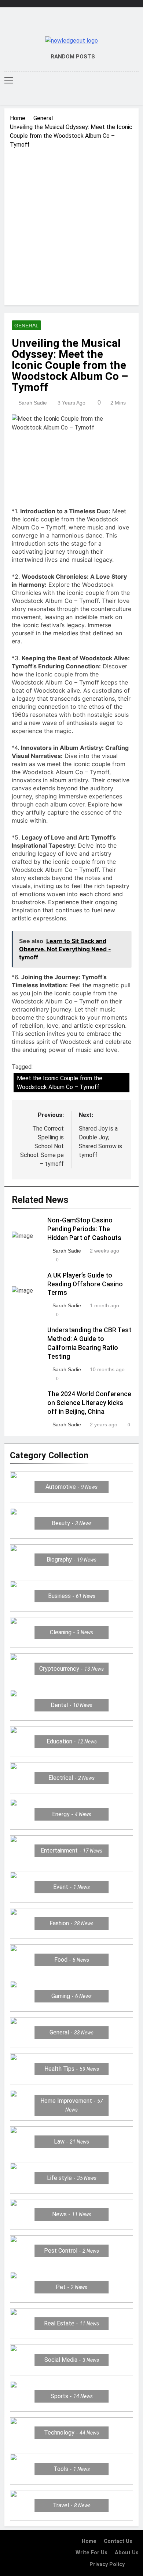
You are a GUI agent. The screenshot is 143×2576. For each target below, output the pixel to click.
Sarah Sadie (33, 403)
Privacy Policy (107, 2564)
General (26, 326)
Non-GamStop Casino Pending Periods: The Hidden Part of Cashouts (84, 1229)
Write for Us (91, 2553)
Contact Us (118, 2541)
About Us (127, 2553)
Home (89, 2541)
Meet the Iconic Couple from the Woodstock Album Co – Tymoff (60, 1083)
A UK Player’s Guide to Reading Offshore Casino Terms (85, 1284)
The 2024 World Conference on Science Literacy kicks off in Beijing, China (89, 1403)
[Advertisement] (71, 224)
